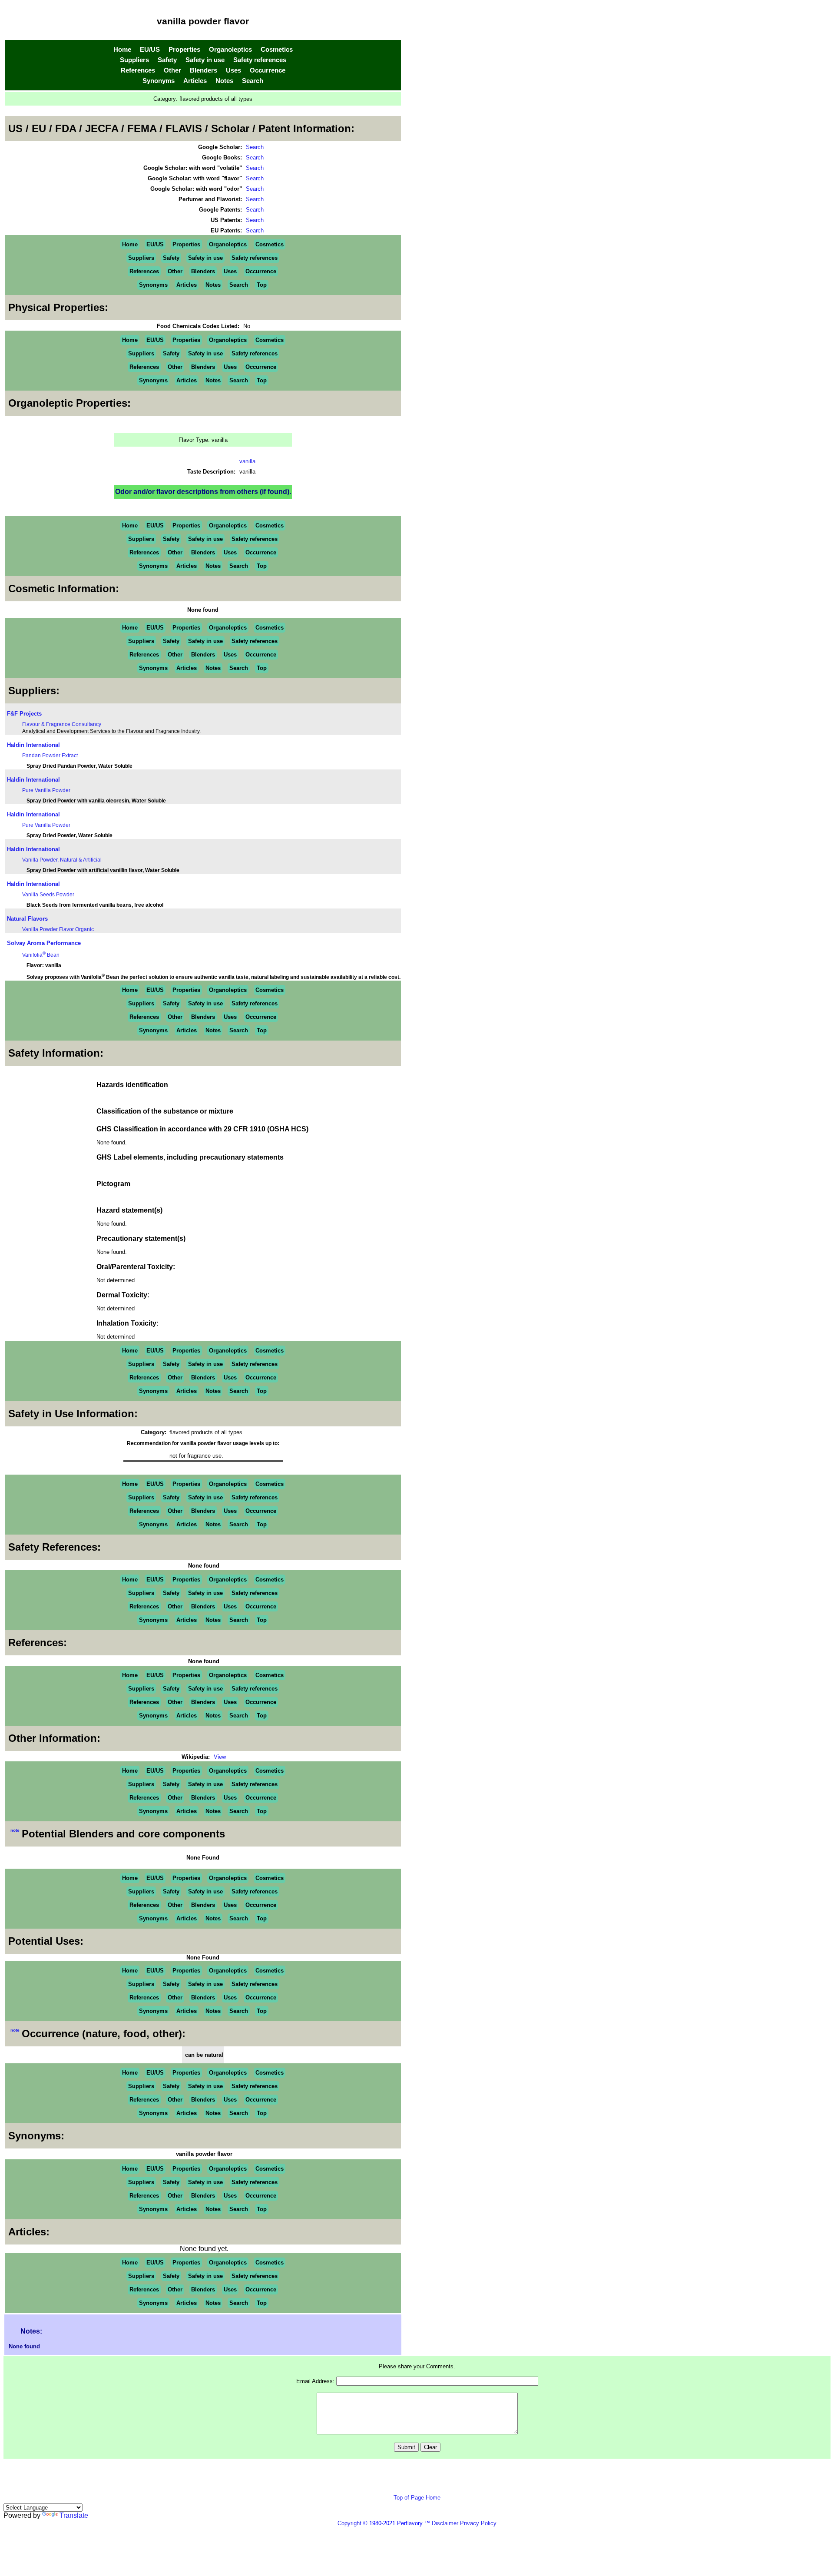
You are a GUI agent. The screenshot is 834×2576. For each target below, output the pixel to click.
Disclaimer (445, 2523)
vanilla (247, 461)
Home (122, 50)
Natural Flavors (27, 919)
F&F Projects (24, 714)
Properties (184, 50)
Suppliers (134, 60)
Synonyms (159, 81)
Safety (167, 60)
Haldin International (33, 745)
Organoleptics (230, 50)
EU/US (150, 50)
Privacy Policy (477, 2523)
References (138, 70)
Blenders (204, 70)
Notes (224, 81)
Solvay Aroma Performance (44, 943)
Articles (195, 81)
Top (262, 285)
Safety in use (205, 60)
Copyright (349, 2523)
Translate (74, 2515)
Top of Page (410, 2498)
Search (253, 81)
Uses (233, 70)
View (220, 1757)
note (15, 1830)
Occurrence (268, 70)
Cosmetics (277, 50)
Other (172, 70)
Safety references (260, 60)
